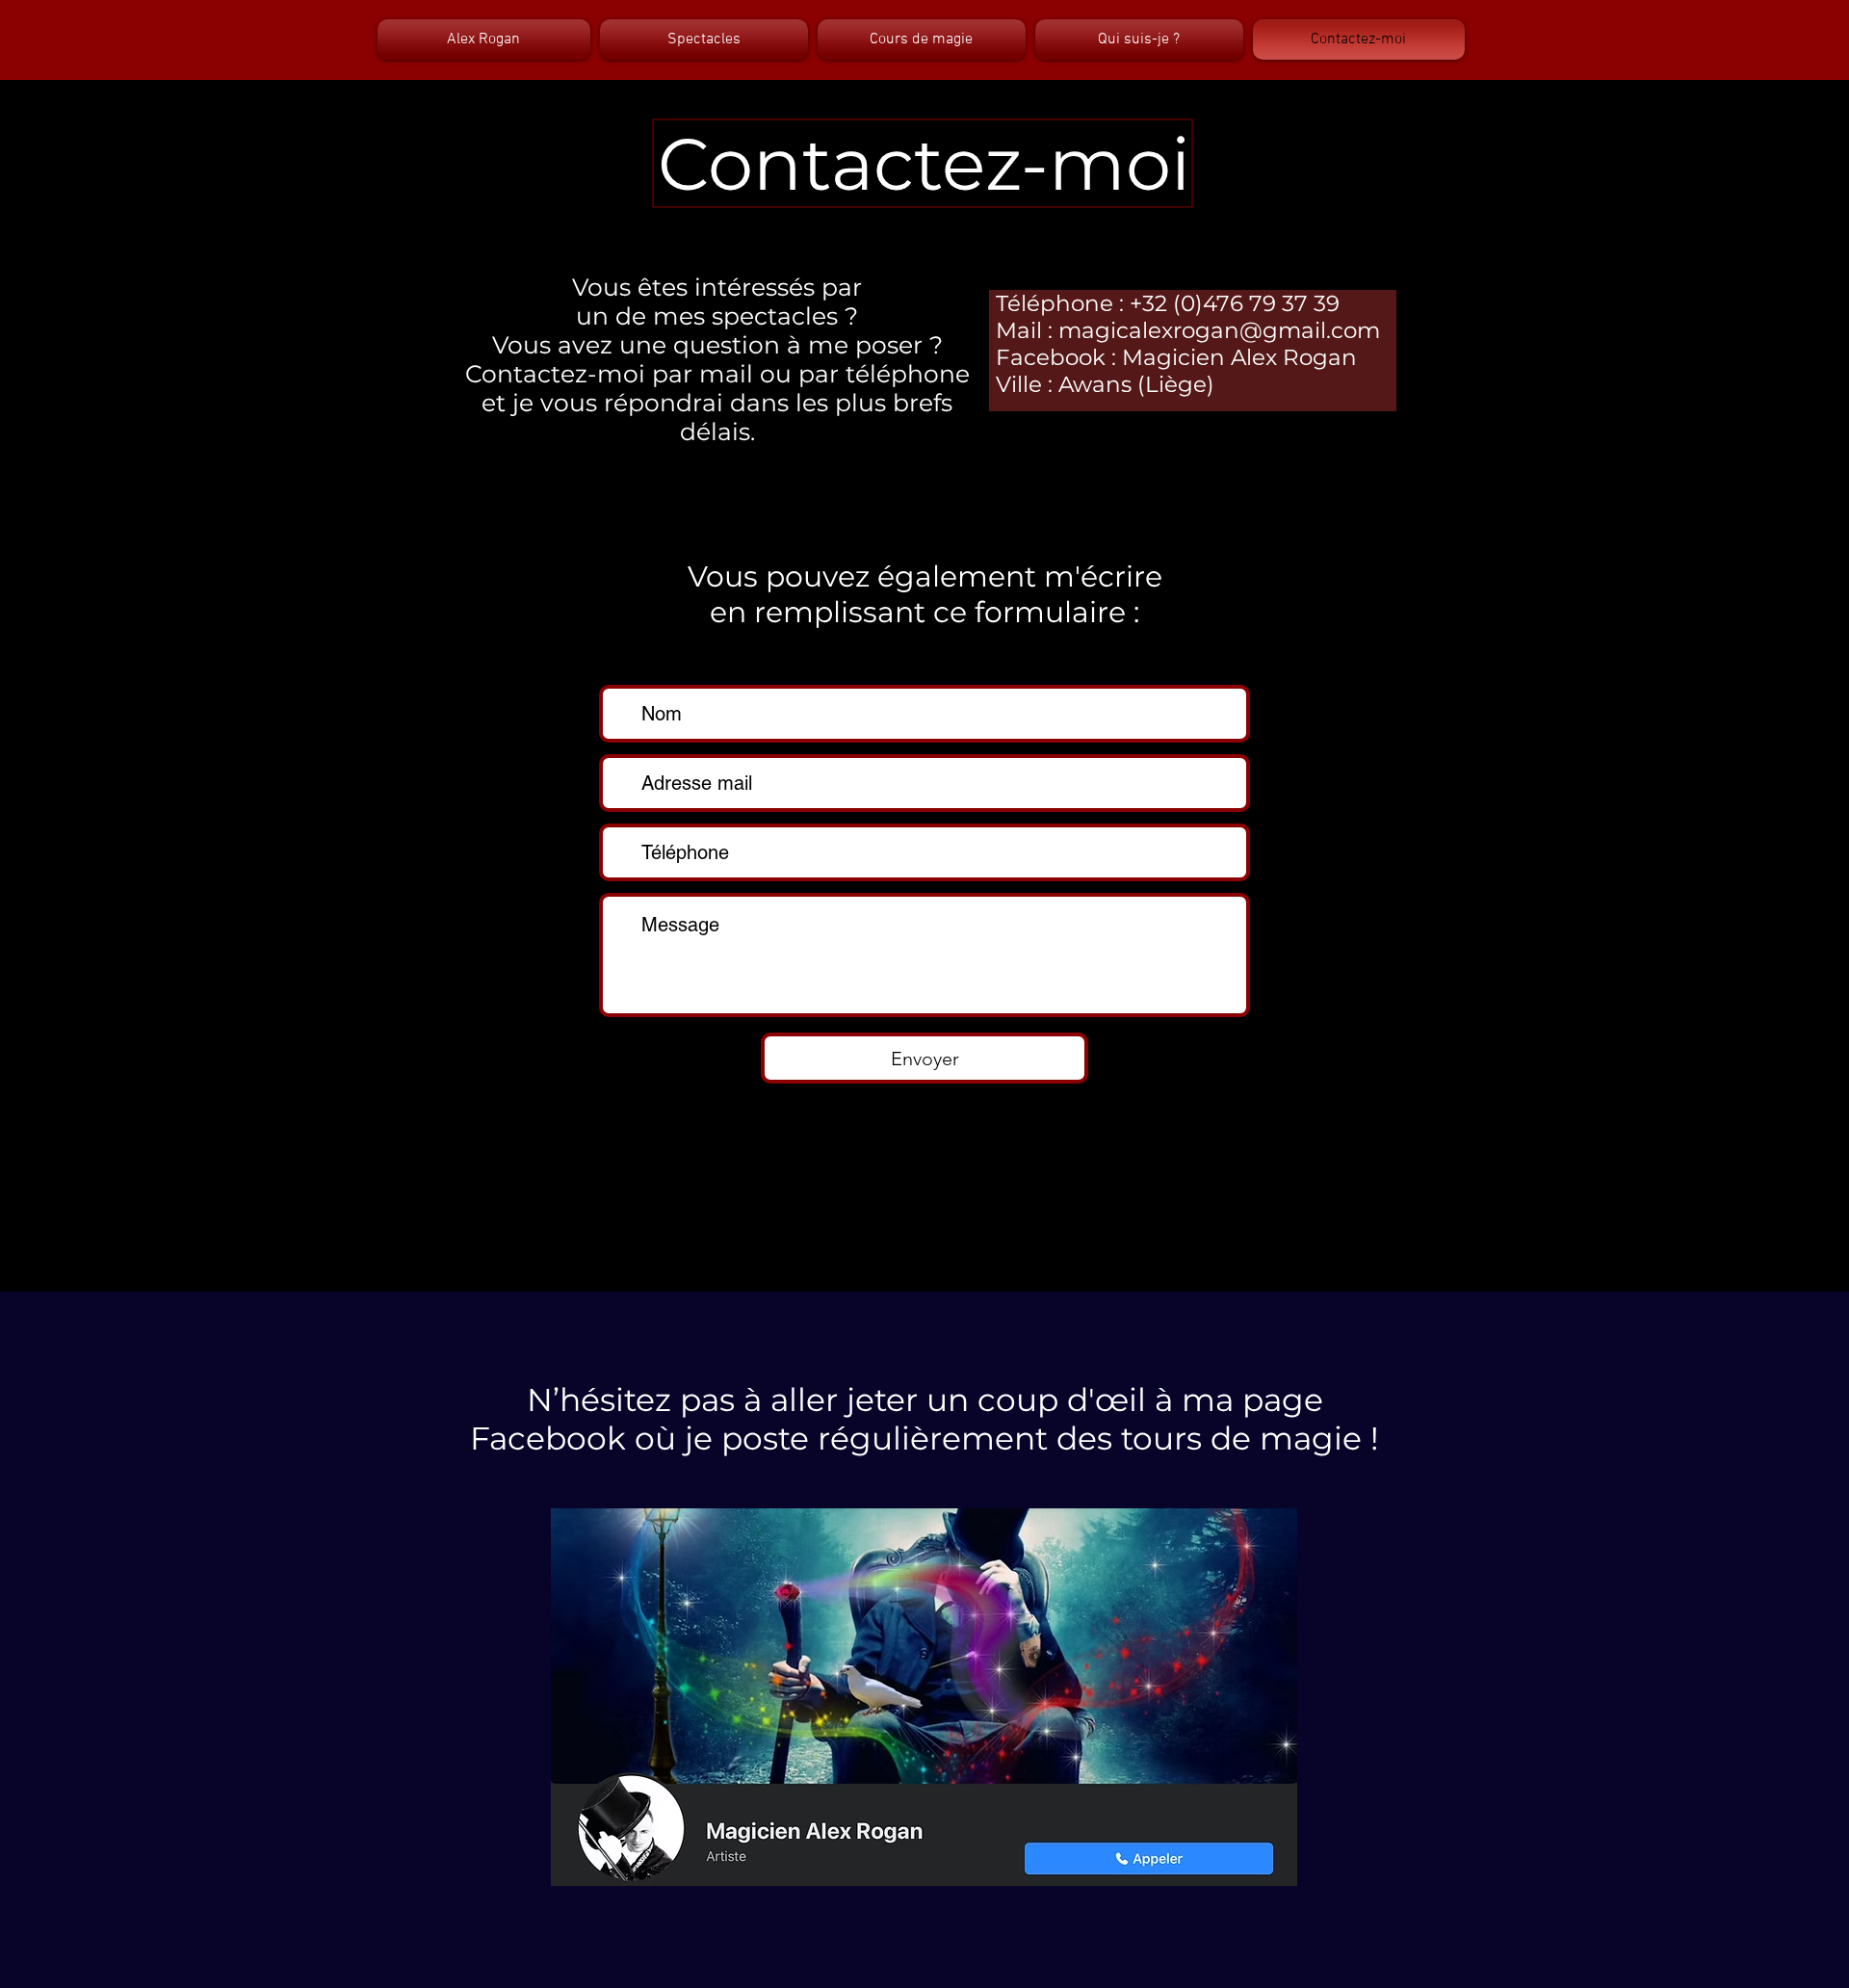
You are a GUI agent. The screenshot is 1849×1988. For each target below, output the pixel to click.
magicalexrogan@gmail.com (1219, 330)
